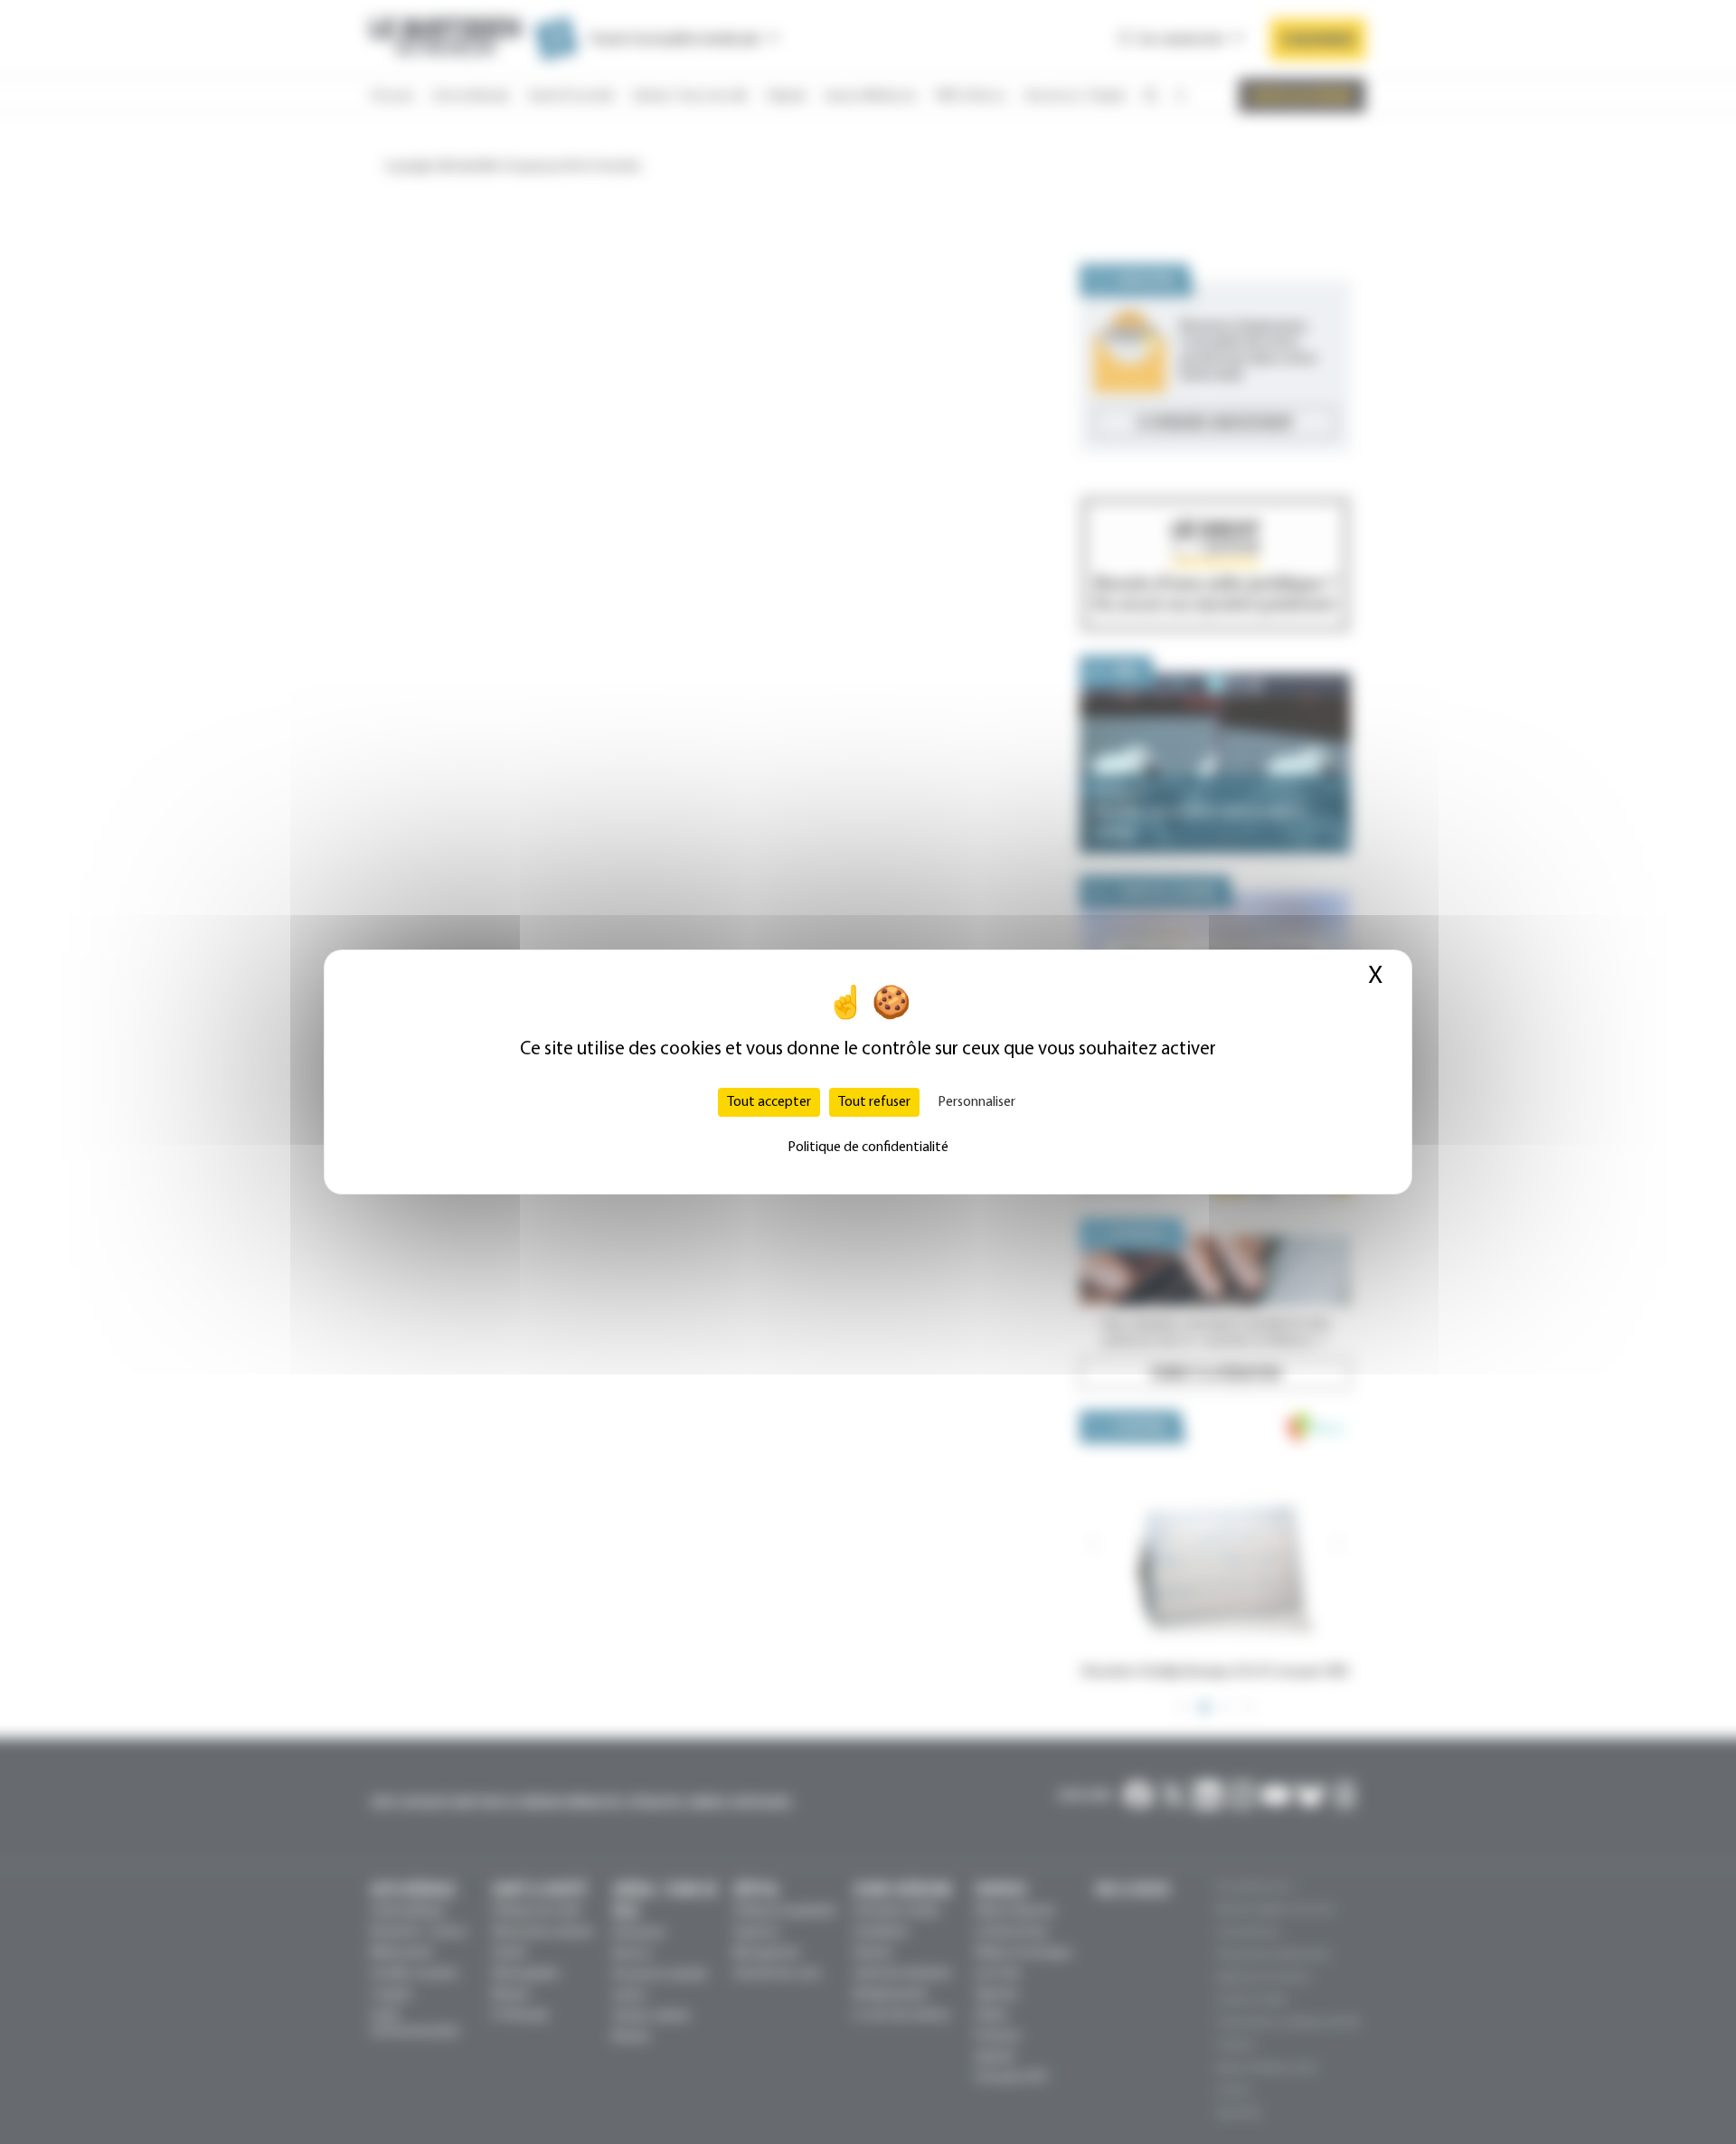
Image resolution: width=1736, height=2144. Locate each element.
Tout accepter (769, 1102)
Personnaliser (976, 1102)
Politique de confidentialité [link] (868, 1148)
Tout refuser (874, 1102)
